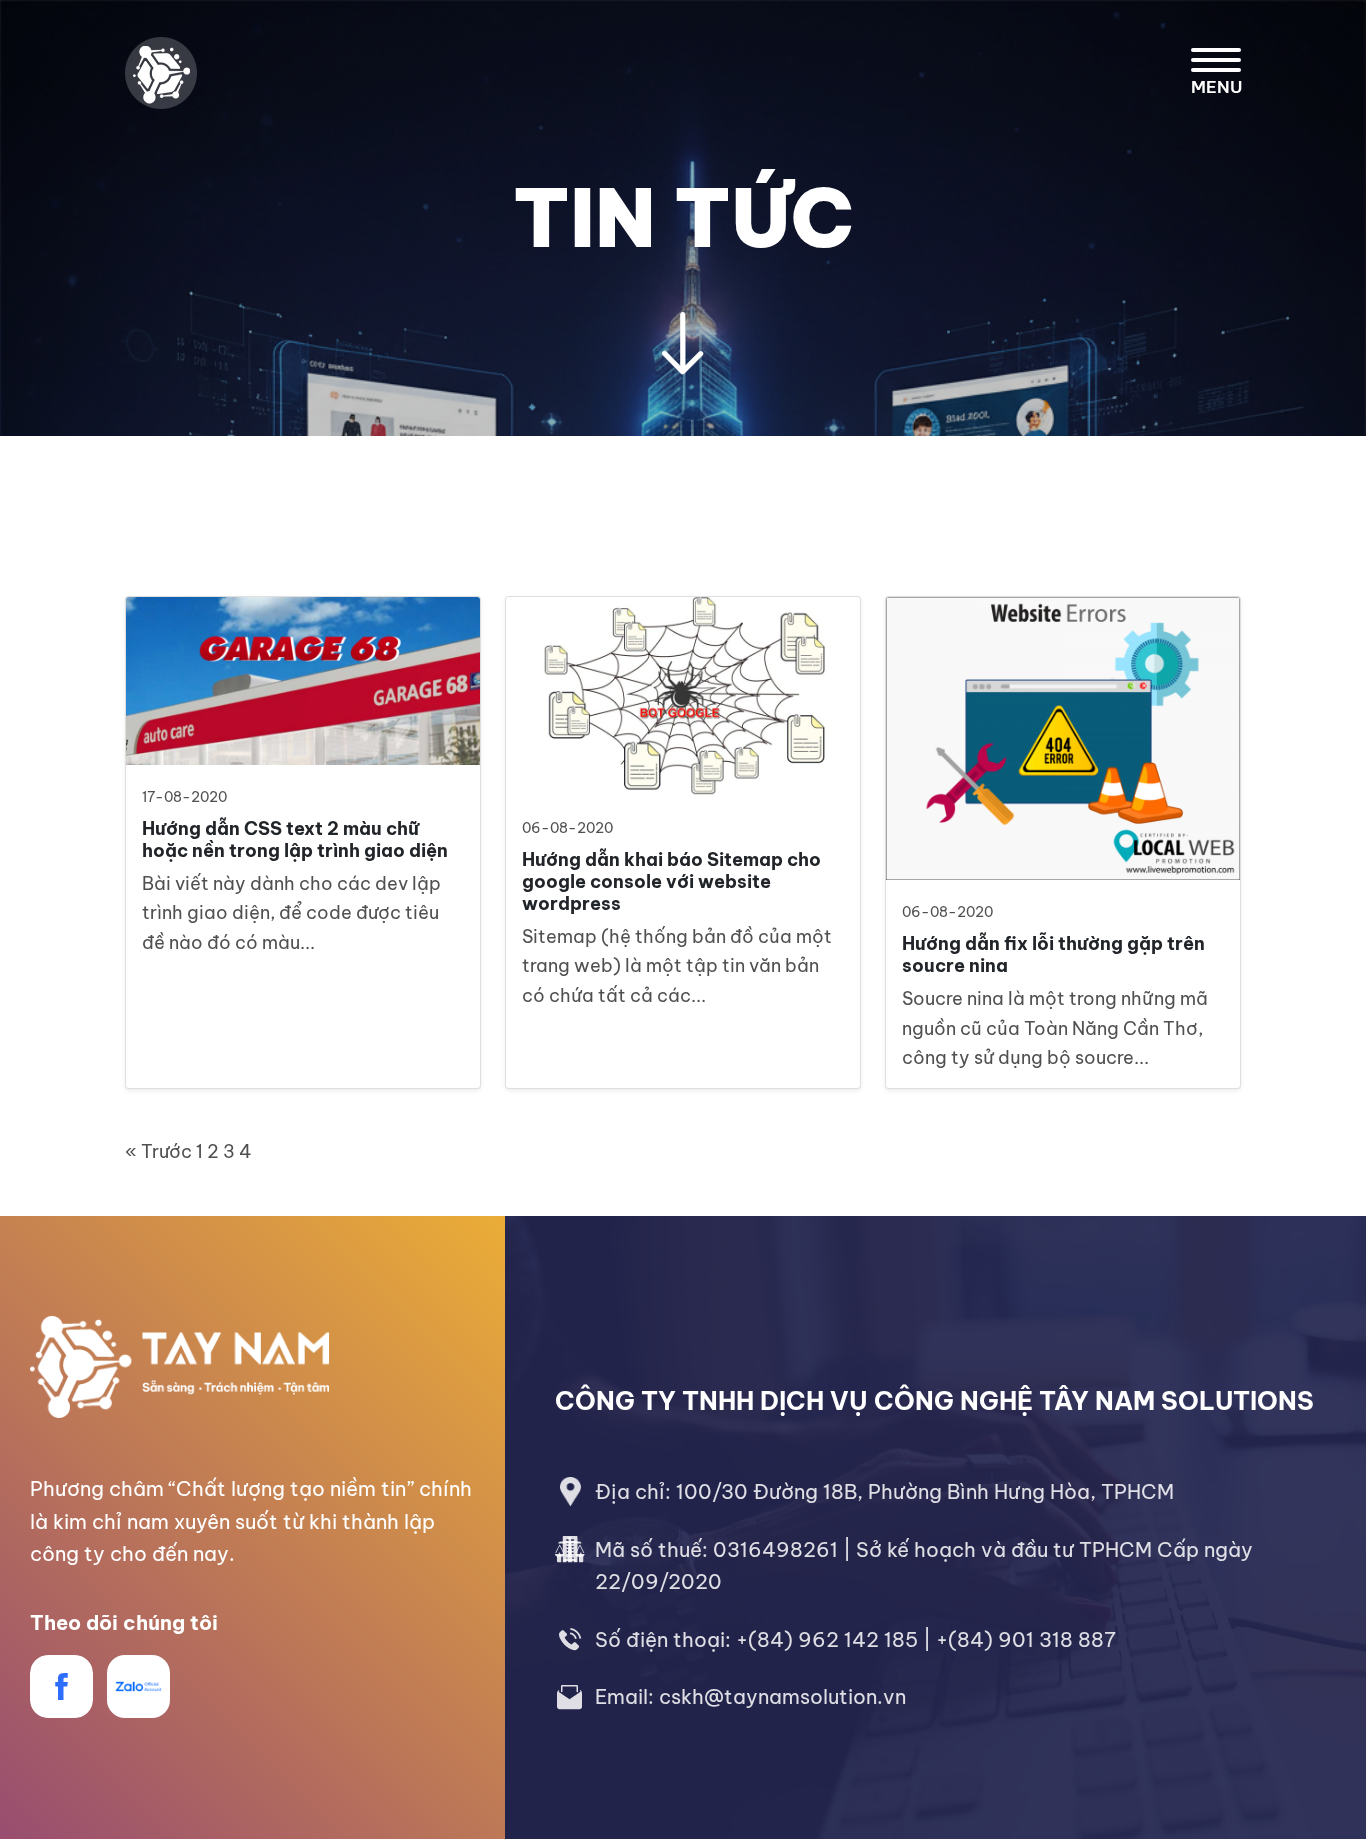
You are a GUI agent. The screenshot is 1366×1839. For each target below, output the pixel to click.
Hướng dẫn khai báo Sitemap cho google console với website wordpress (671, 881)
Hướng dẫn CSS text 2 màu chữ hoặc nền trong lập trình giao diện (295, 839)
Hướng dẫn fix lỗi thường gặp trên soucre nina (1053, 954)
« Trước (158, 1151)
